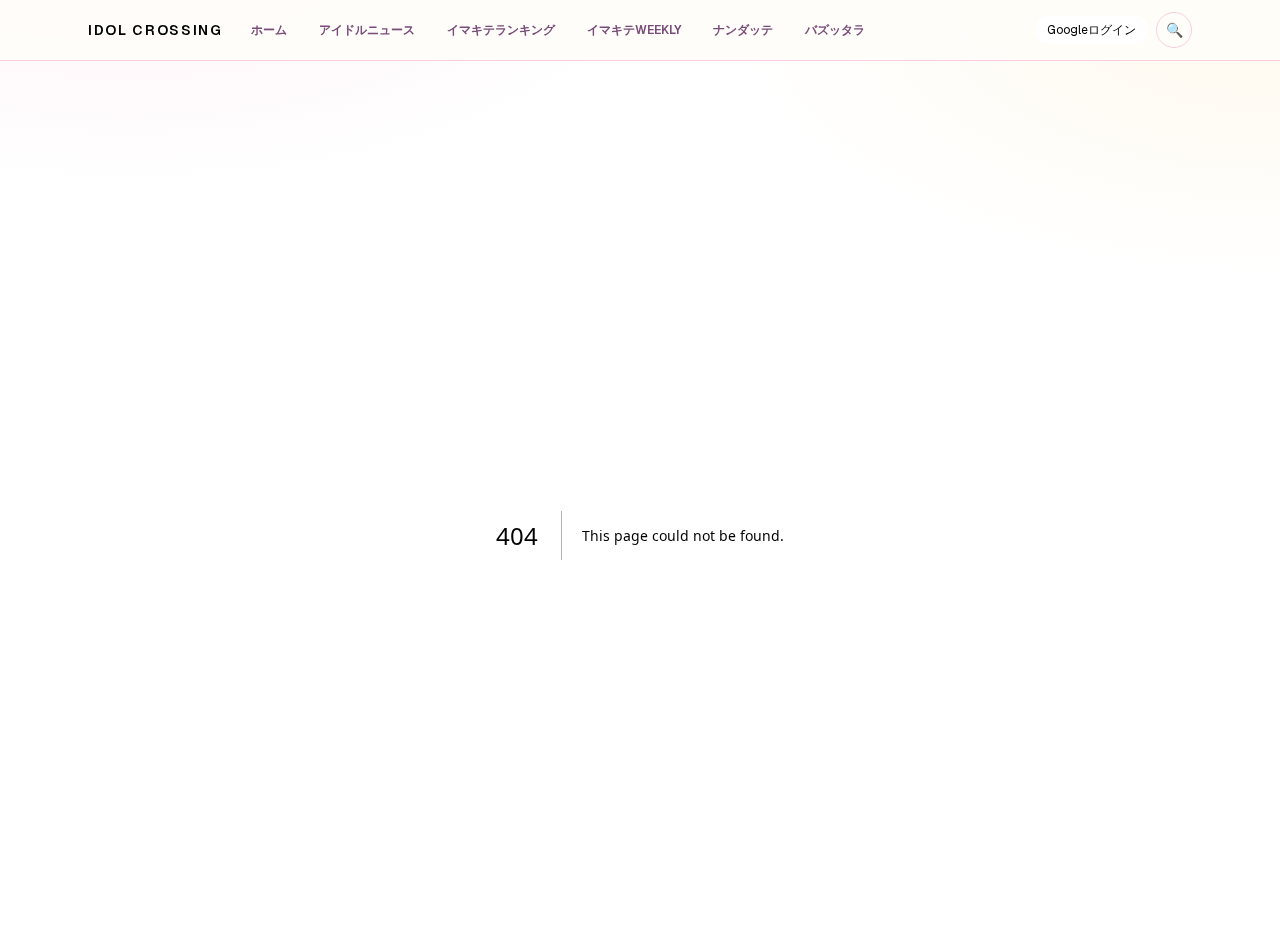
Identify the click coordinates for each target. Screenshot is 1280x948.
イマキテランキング (501, 30)
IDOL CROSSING (155, 30)
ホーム (269, 30)
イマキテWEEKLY (634, 30)
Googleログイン (1091, 30)
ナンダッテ (743, 30)
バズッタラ (835, 30)
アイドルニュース (367, 30)
